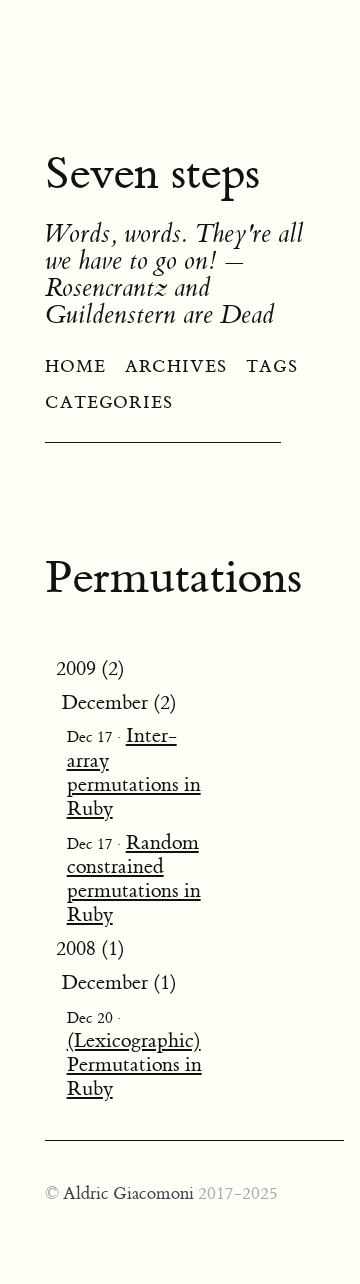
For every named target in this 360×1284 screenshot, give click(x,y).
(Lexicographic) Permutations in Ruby (134, 1064)
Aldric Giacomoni (128, 1194)
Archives (176, 367)
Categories (109, 403)
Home (75, 367)
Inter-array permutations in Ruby (134, 771)
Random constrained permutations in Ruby (134, 878)
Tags (272, 367)
